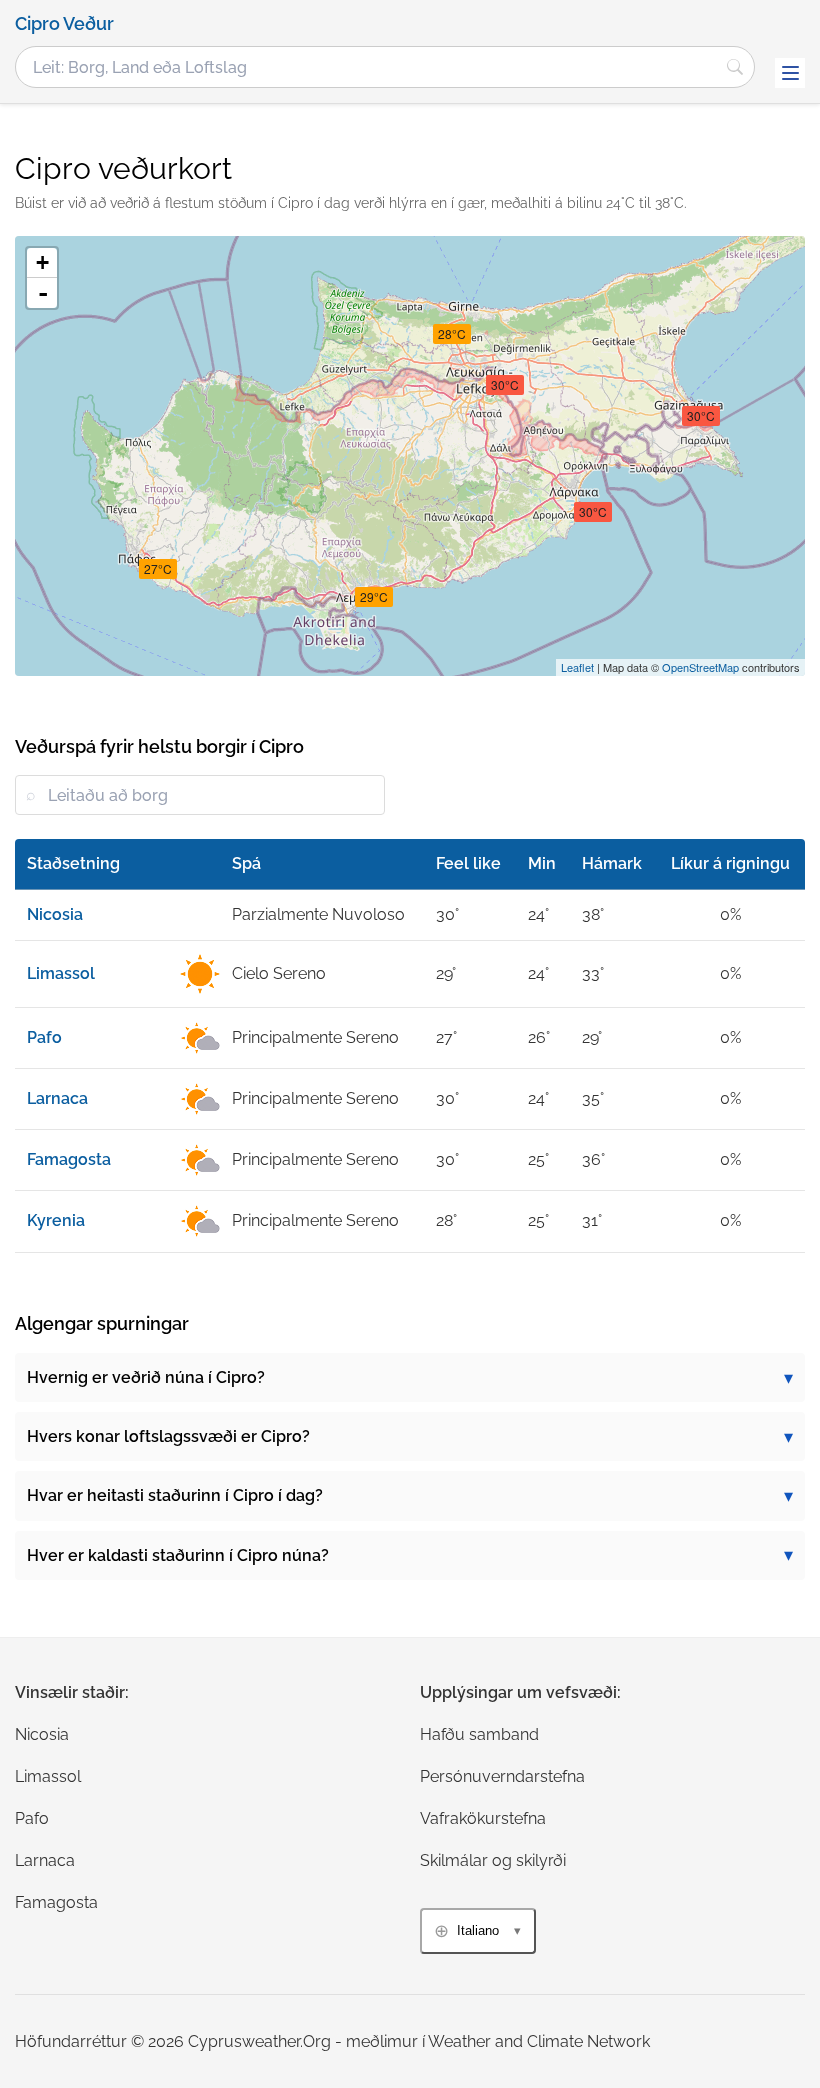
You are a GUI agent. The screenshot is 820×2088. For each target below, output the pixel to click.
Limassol (48, 1776)
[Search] (735, 67)
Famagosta (56, 1902)
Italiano (478, 1930)
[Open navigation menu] (790, 73)
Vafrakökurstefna (483, 1818)
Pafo (32, 1818)
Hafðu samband (479, 1734)
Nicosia (42, 1734)
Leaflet (577, 667)
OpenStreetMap (700, 667)
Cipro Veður (64, 24)
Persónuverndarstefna (502, 1776)
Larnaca (45, 1860)
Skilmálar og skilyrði (493, 1860)
